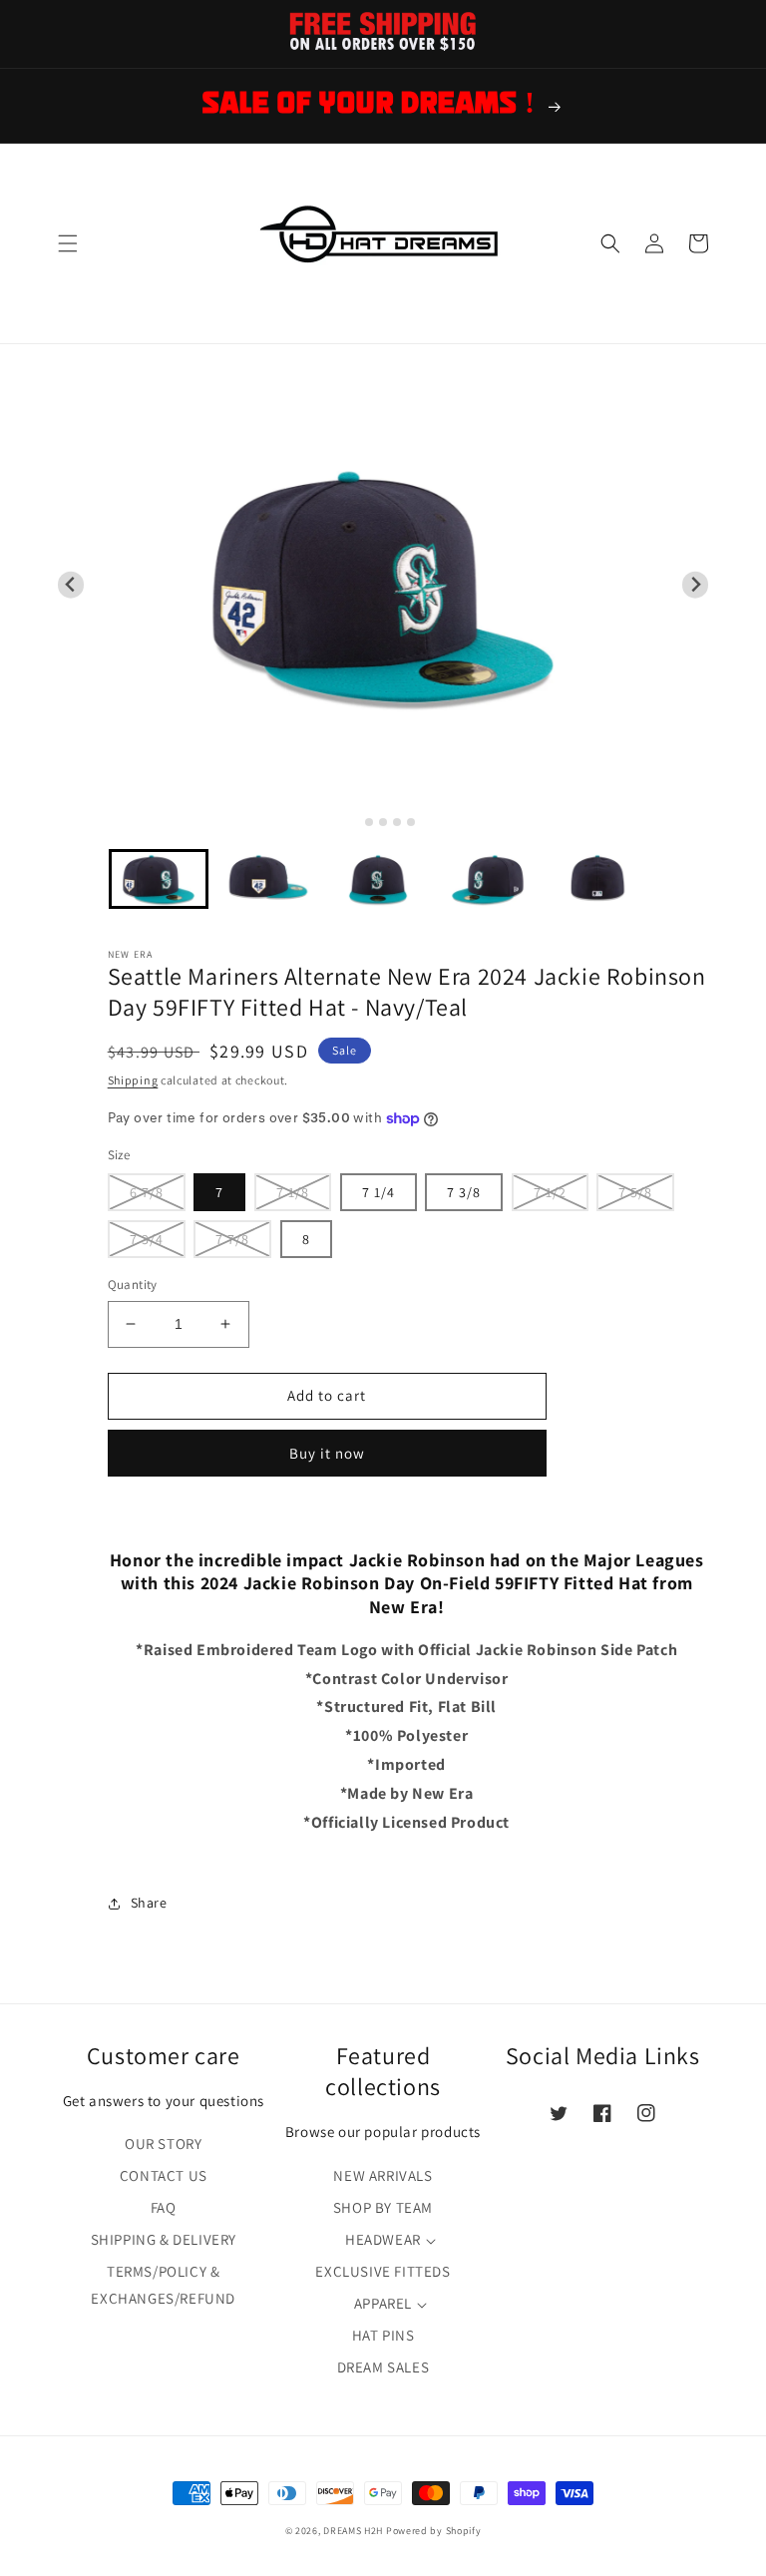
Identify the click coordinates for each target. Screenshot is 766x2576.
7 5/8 (635, 1192)
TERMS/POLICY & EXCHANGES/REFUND (163, 2285)
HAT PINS (383, 2335)
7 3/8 (464, 1192)
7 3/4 (147, 1239)
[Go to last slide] (71, 585)
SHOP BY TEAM (383, 2207)
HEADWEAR (383, 2239)
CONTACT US (164, 2175)
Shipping (133, 1080)
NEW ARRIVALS (383, 2175)
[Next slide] (696, 585)
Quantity (133, 1285)
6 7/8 (147, 1192)
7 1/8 (293, 1192)
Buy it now (327, 1453)
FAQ (164, 2207)
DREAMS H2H (353, 2531)
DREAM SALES (383, 2367)
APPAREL (383, 2303)
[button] (68, 243)
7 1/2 (550, 1192)
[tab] (355, 822)
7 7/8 (232, 1239)
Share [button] (149, 1903)
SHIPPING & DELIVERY (164, 2239)
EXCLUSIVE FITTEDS (383, 2271)
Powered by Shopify (434, 2531)
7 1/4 (379, 1192)
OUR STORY (163, 2144)
